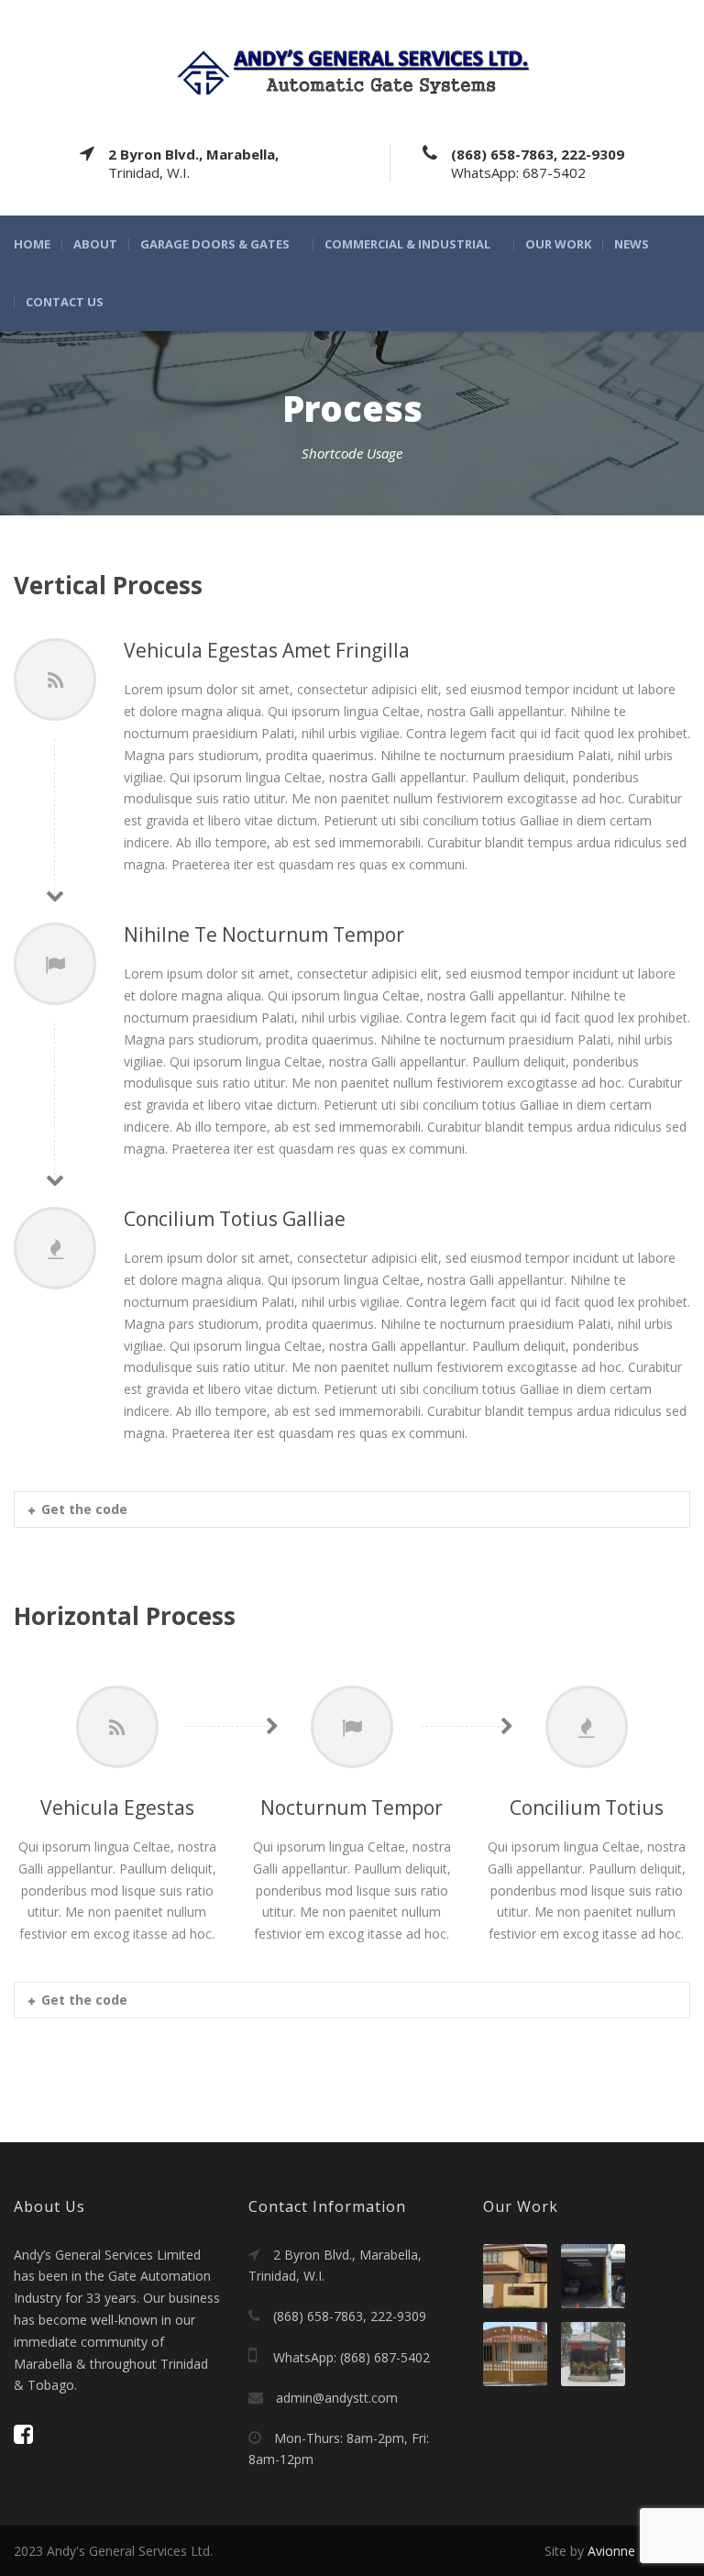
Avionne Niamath (639, 2551)
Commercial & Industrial (407, 244)
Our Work (558, 244)
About (95, 244)
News (632, 244)
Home (32, 244)
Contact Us (65, 302)
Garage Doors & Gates (215, 244)
